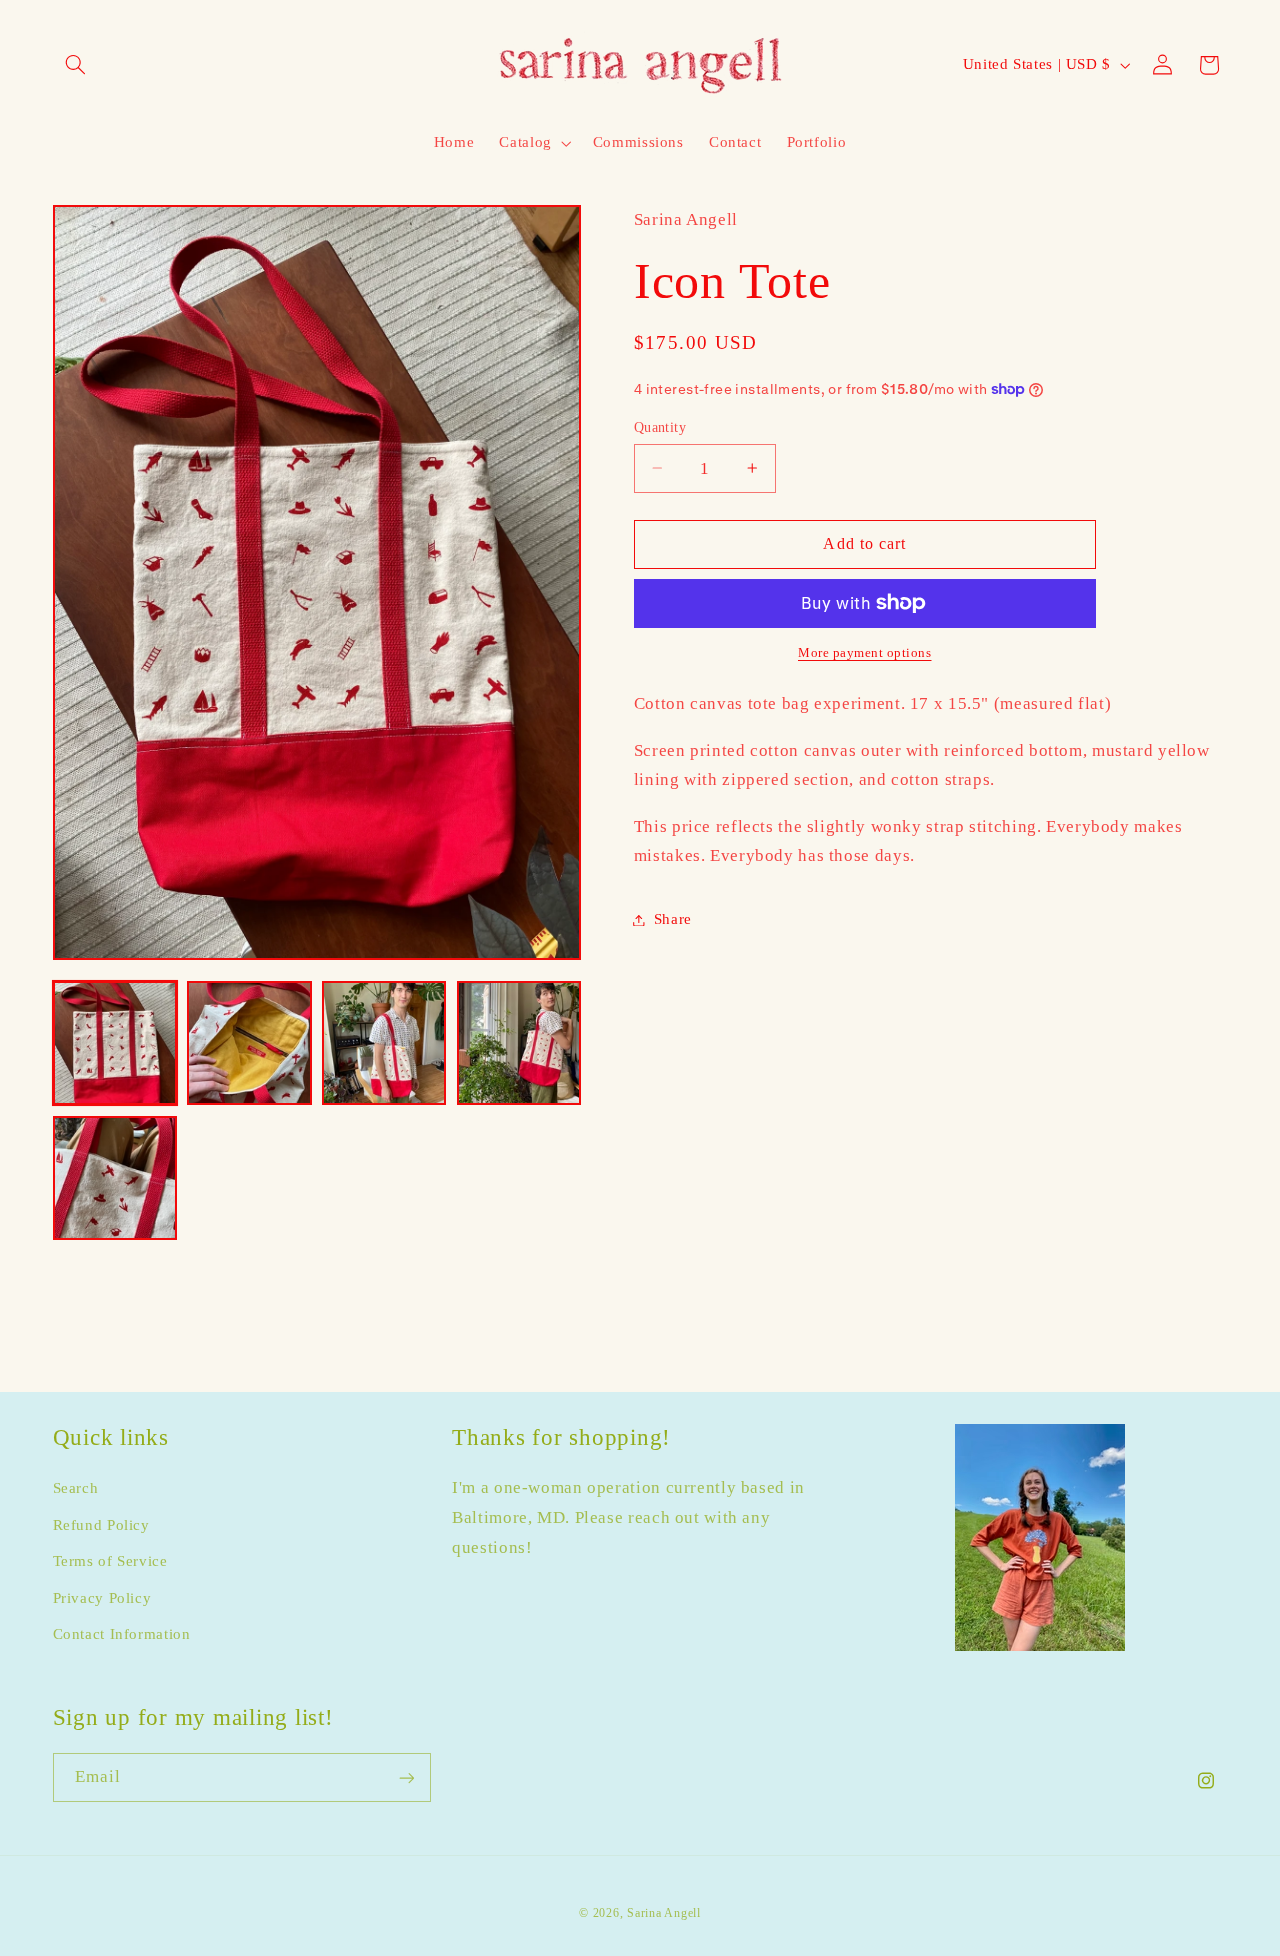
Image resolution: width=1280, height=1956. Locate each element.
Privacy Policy (102, 1598)
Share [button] (673, 919)
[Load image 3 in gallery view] (384, 1043)
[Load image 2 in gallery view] (249, 1043)
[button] (76, 65)
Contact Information (122, 1634)
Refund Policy (101, 1525)
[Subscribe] (406, 1777)
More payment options (865, 653)
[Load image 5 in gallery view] (115, 1178)
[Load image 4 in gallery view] (519, 1043)
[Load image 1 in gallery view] (115, 1043)
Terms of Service (110, 1561)
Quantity (660, 426)
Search (76, 1489)
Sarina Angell (664, 1913)
